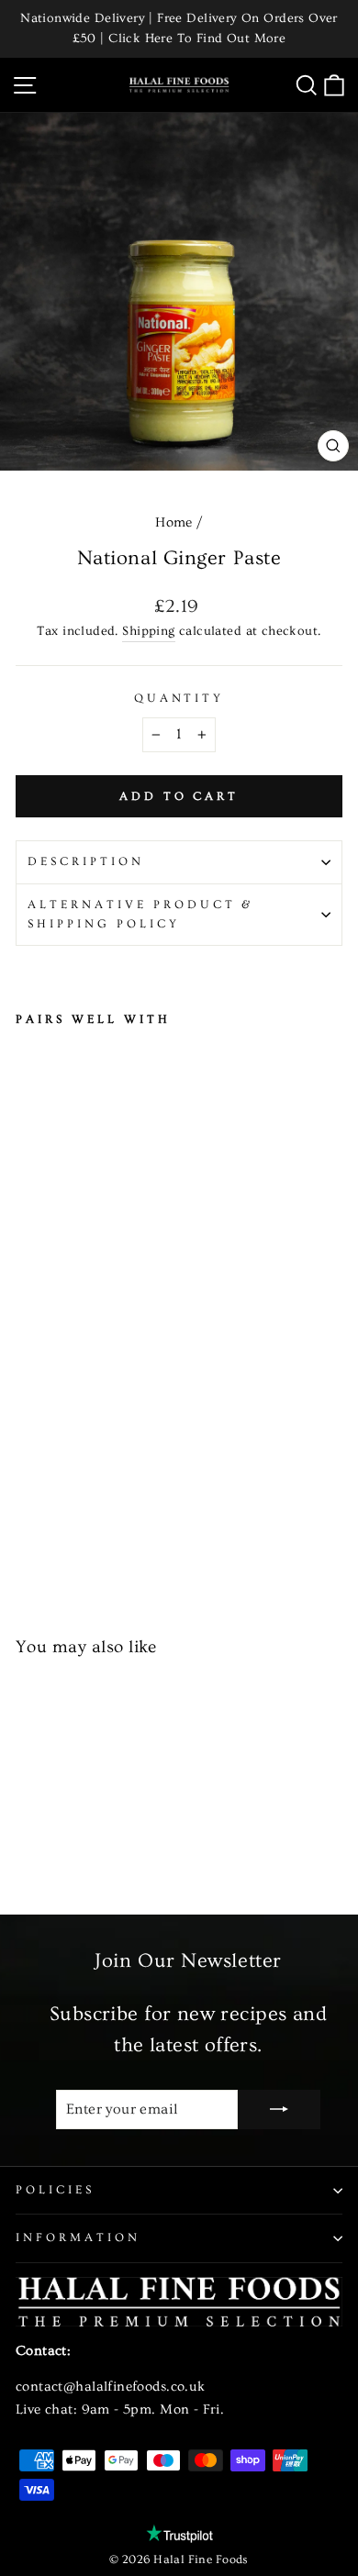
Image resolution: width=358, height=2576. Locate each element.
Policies (55, 2190)
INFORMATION (78, 2237)
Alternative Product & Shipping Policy (140, 914)
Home (174, 522)
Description (86, 861)
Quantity (179, 698)
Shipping (148, 631)
